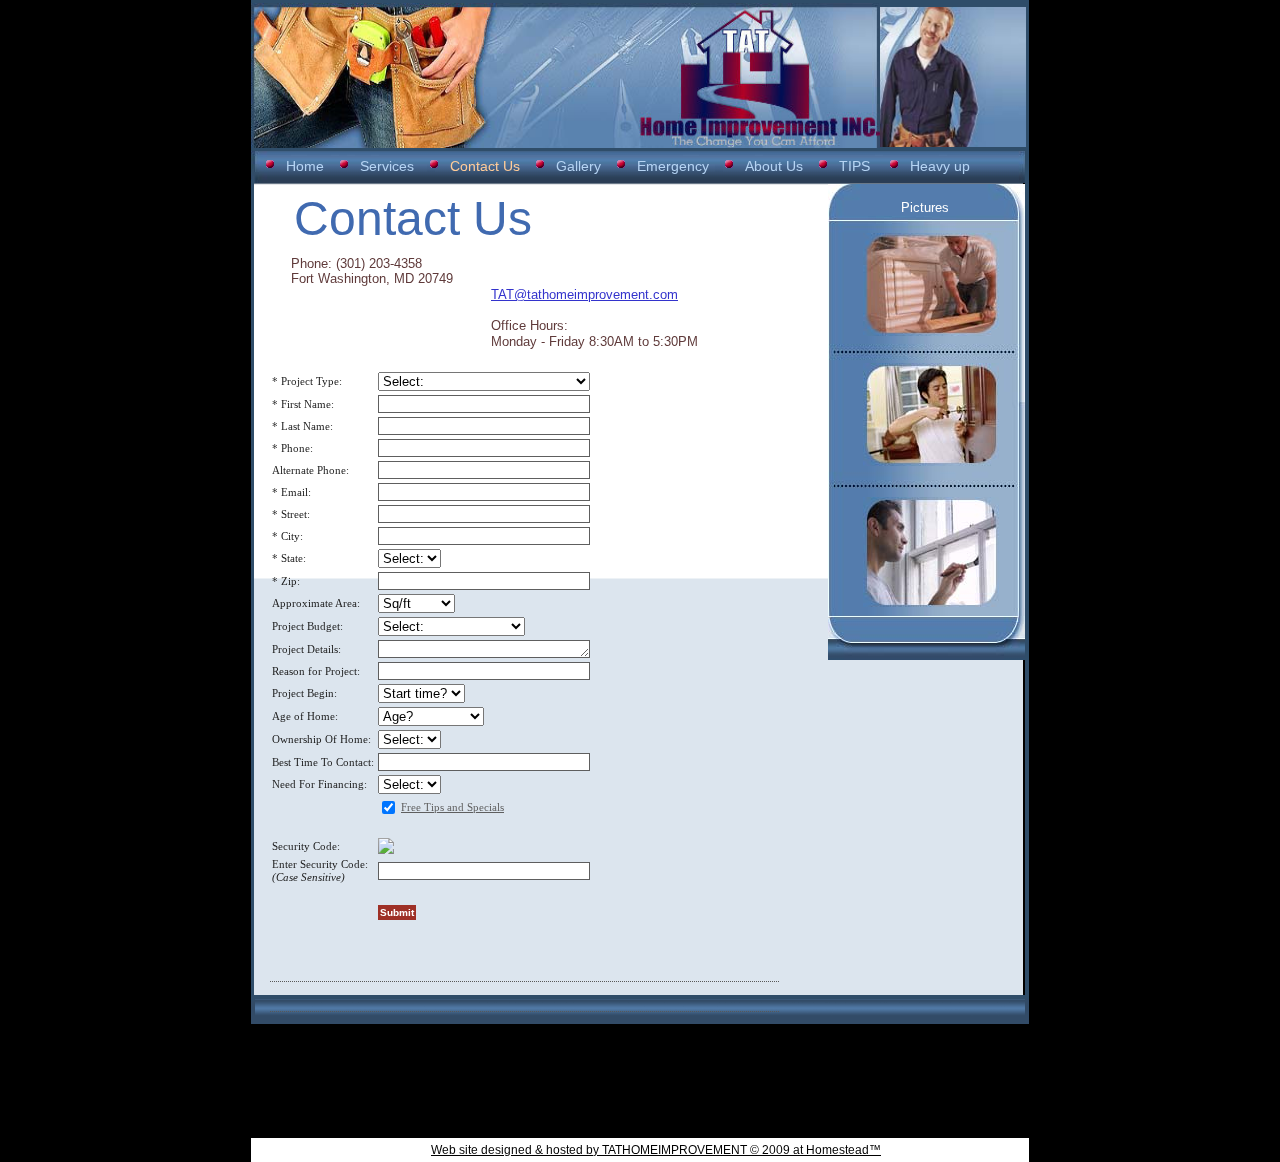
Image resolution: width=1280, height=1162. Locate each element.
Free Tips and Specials (452, 807)
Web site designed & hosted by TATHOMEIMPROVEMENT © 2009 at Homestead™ (656, 1150)
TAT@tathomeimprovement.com (584, 294)
